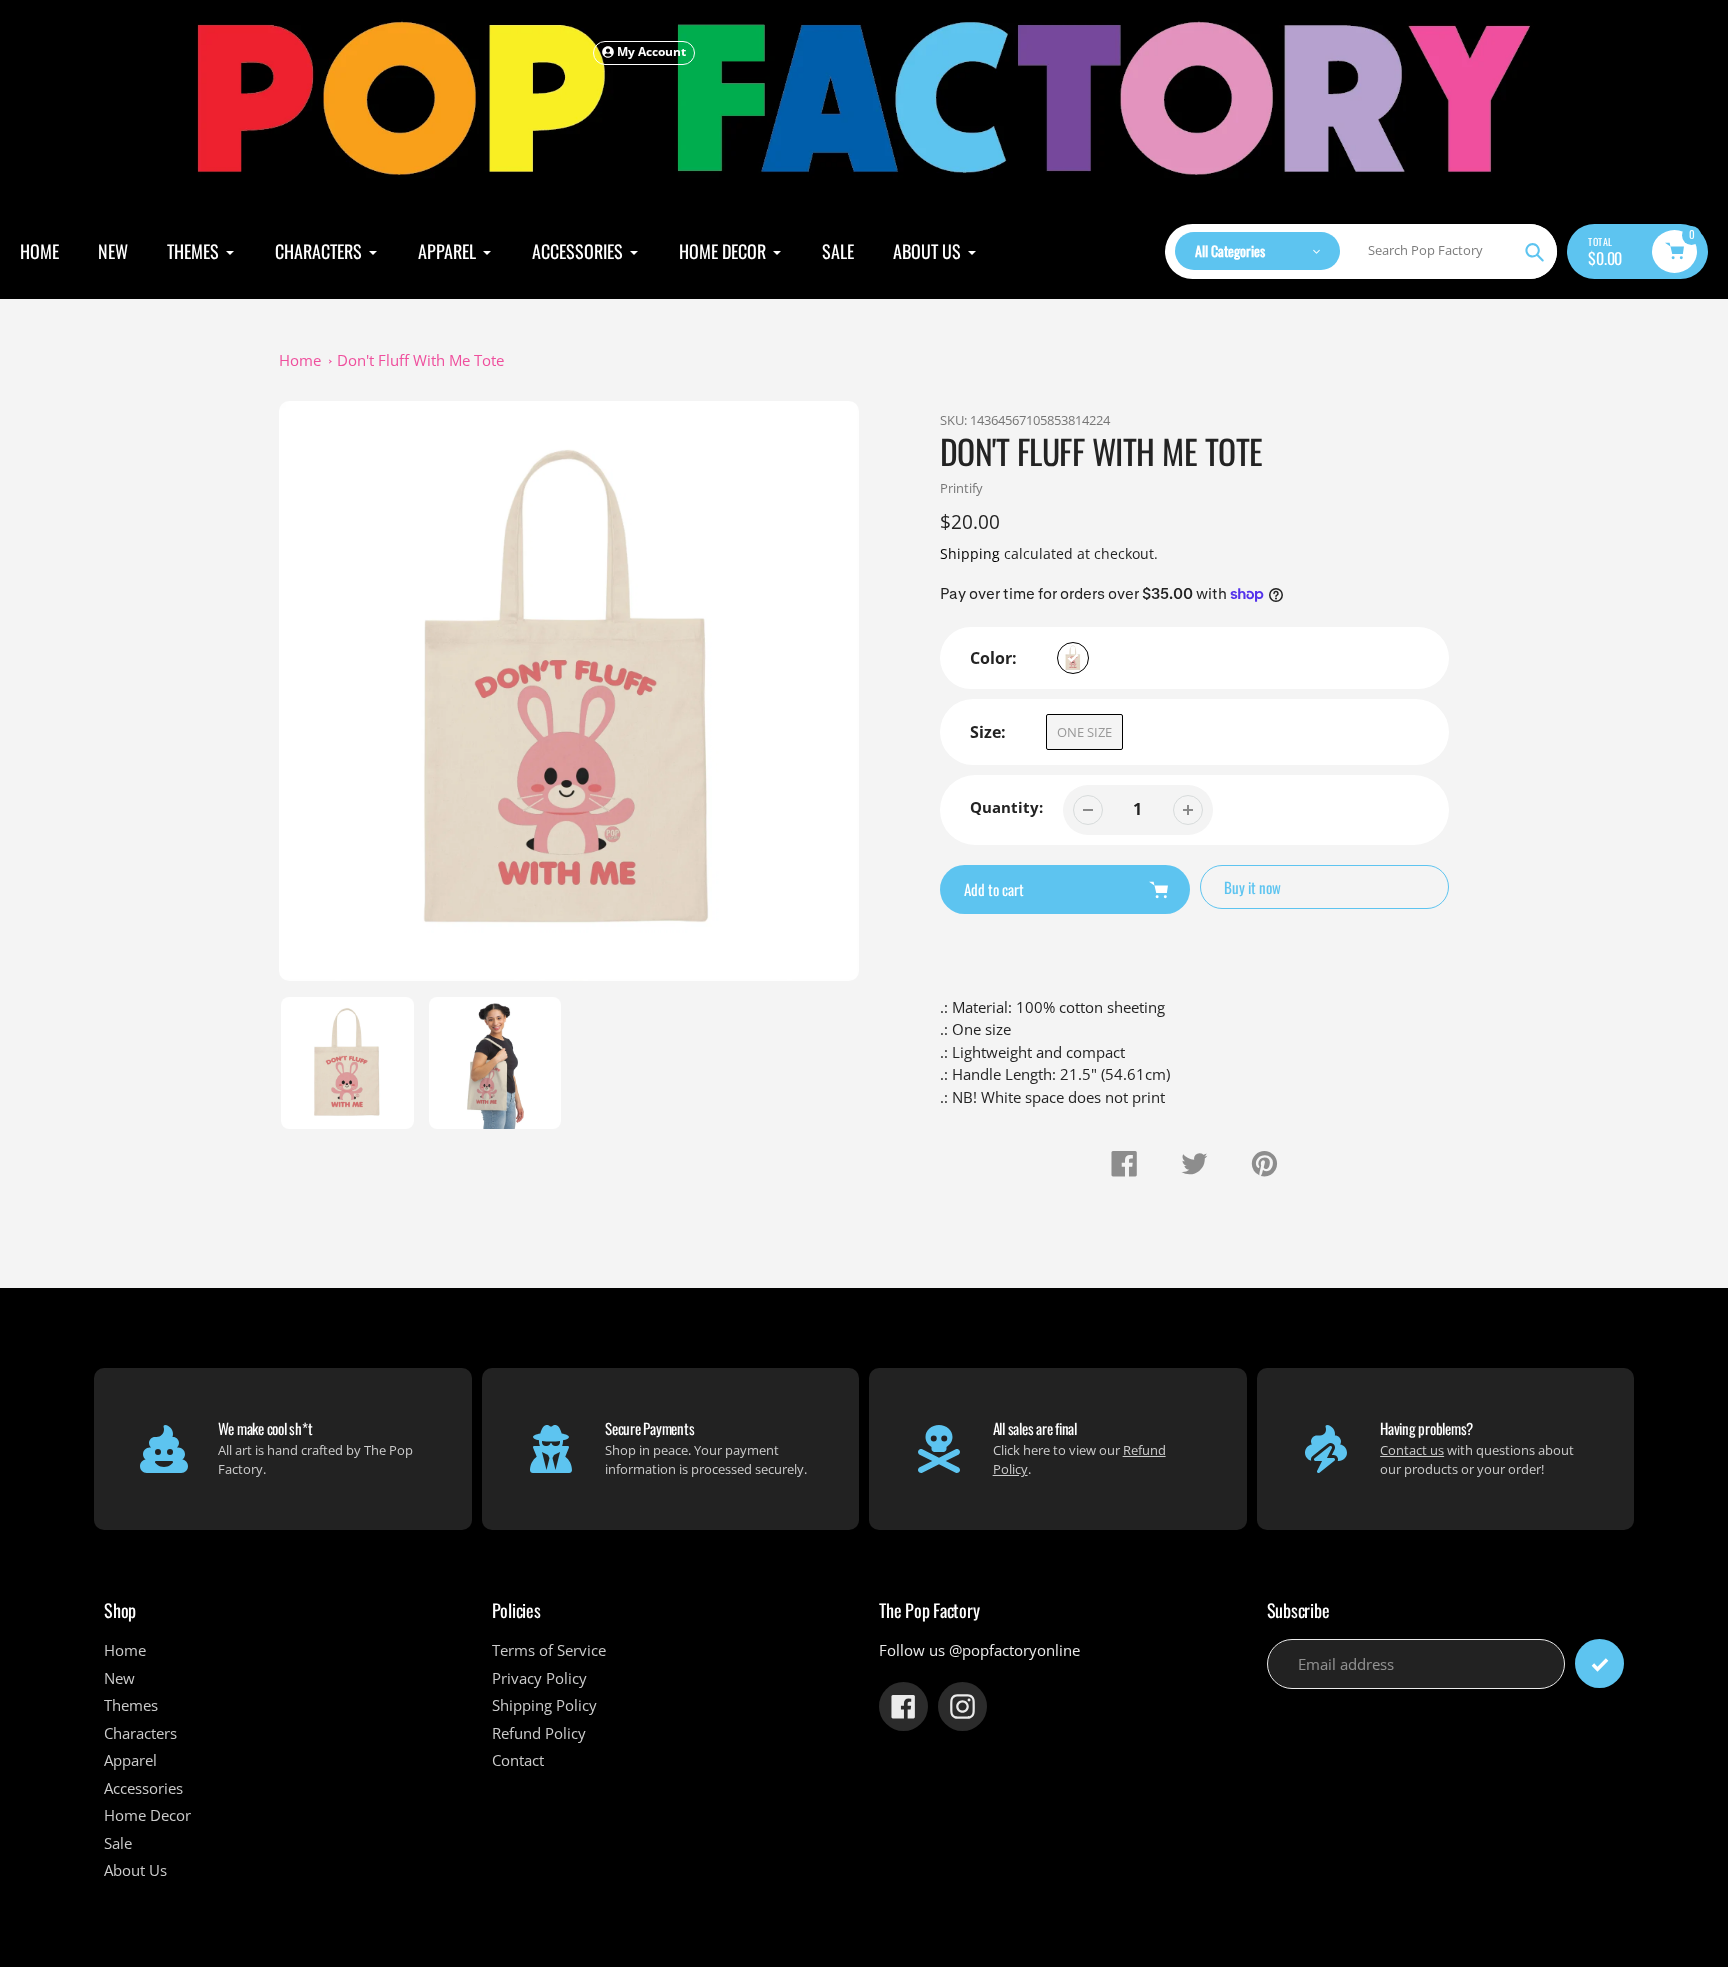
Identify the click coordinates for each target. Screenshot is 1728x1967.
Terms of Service (549, 1650)
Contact (518, 1760)
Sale (118, 1843)
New (119, 1678)
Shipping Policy (544, 1705)
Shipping (970, 553)
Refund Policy (539, 1733)
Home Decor (147, 1815)
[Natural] (1073, 658)
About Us (135, 1870)
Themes (131, 1705)
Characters (140, 1733)
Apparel (130, 1760)
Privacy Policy (539, 1678)
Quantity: (1006, 807)
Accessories (143, 1788)
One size (1084, 732)
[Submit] (1599, 1663)
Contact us (1412, 1450)
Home (300, 360)
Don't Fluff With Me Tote (420, 360)
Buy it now (1252, 887)
